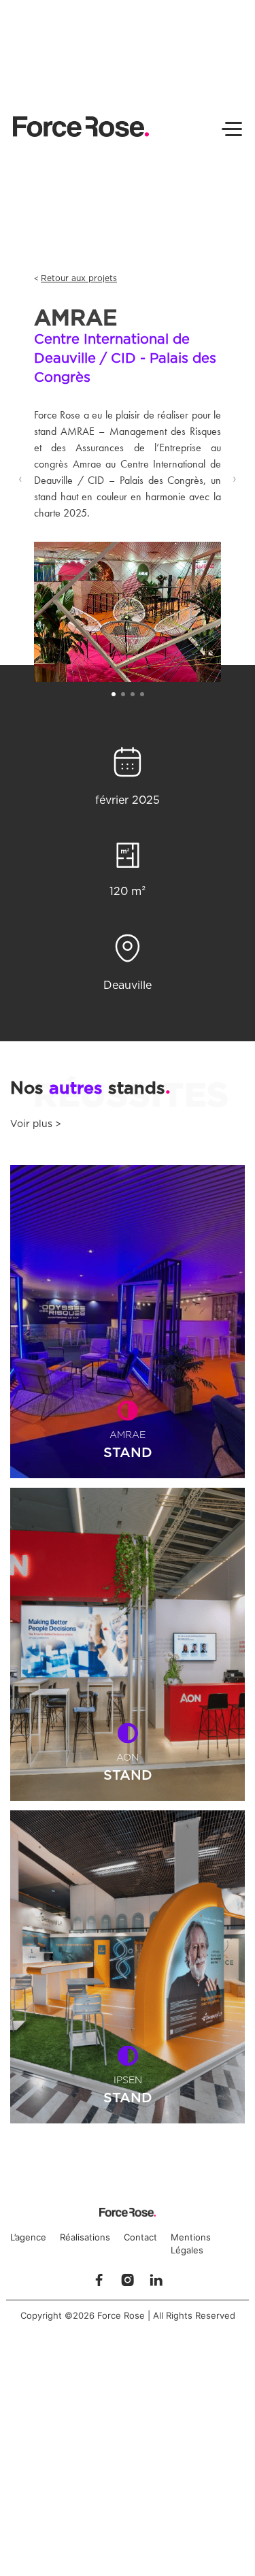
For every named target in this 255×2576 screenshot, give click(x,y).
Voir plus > (36, 1124)
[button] (114, 694)
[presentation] (20, 478)
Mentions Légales (191, 2244)
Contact (140, 2237)
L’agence (28, 2237)
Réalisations (85, 2237)
